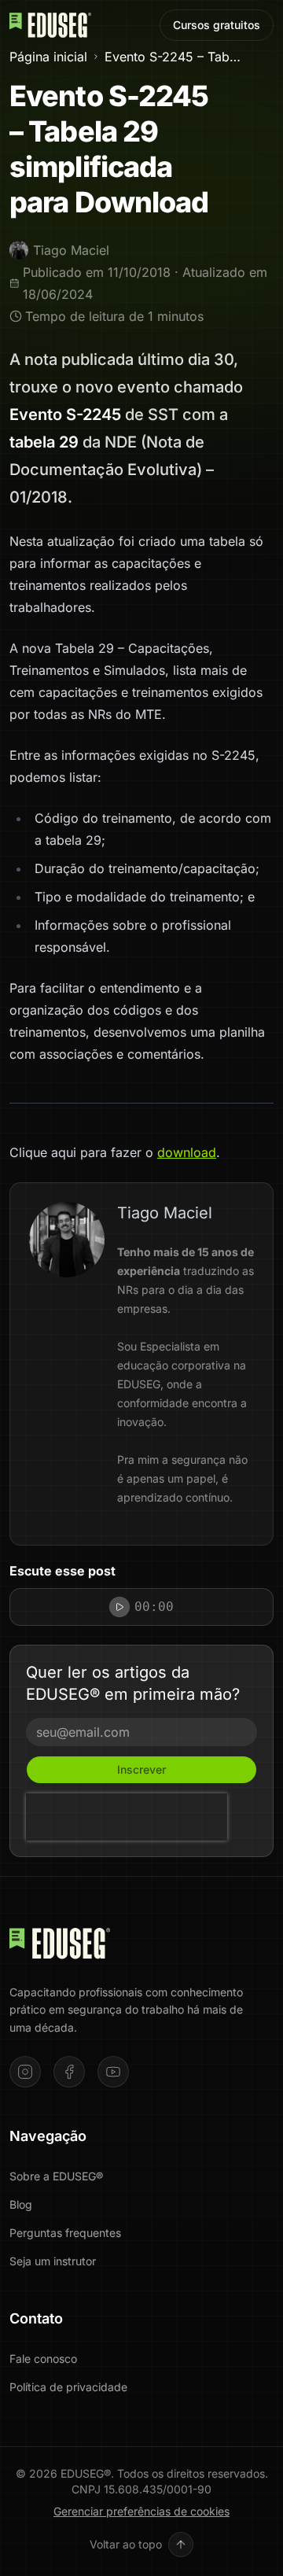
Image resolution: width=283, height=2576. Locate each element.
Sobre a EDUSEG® (56, 2176)
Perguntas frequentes (65, 2233)
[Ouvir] (119, 1607)
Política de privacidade (68, 2387)
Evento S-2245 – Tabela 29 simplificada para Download (174, 57)
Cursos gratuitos (217, 25)
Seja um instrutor (53, 2261)
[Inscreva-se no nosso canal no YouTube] (113, 2072)
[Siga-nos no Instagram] (25, 2072)
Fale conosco (43, 2359)
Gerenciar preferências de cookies (141, 2511)
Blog (21, 2204)
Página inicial (48, 57)
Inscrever (141, 1769)
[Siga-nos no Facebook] (69, 2072)
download (187, 1152)
